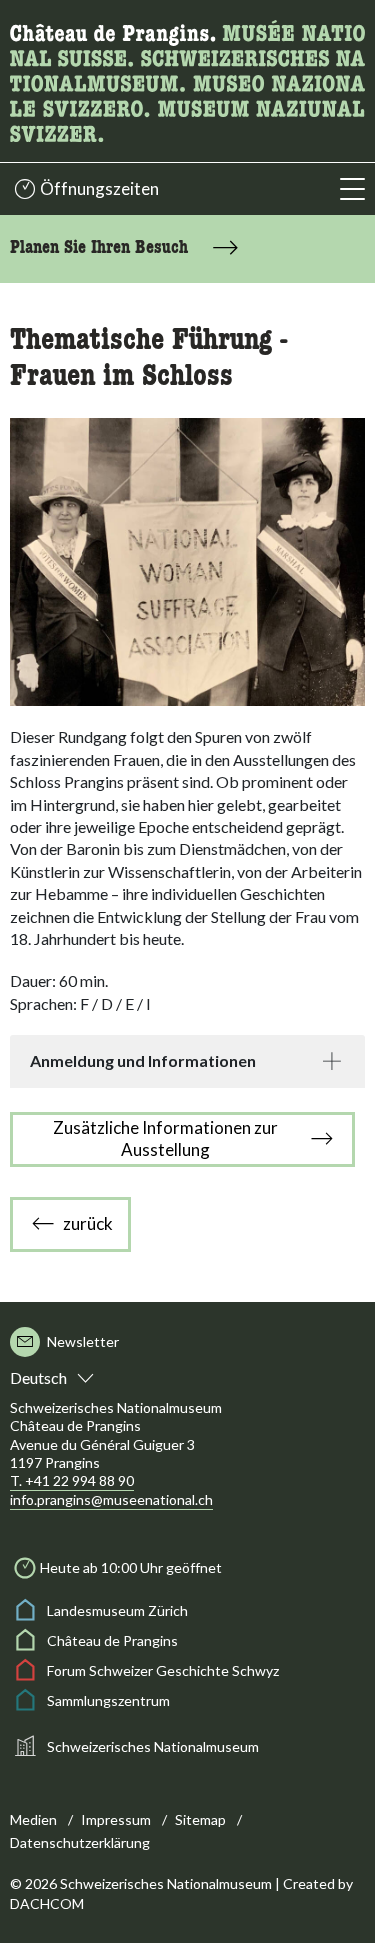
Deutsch (38, 1377)
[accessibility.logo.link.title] (187, 78)
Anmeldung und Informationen (143, 1060)
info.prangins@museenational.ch (111, 1499)
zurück (88, 1223)
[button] (352, 189)
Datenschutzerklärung (80, 1842)
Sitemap (200, 1819)
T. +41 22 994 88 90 (72, 1480)
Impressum (116, 1819)
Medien (33, 1819)
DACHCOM (47, 1903)
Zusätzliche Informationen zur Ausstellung (165, 1138)
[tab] (187, 1061)
